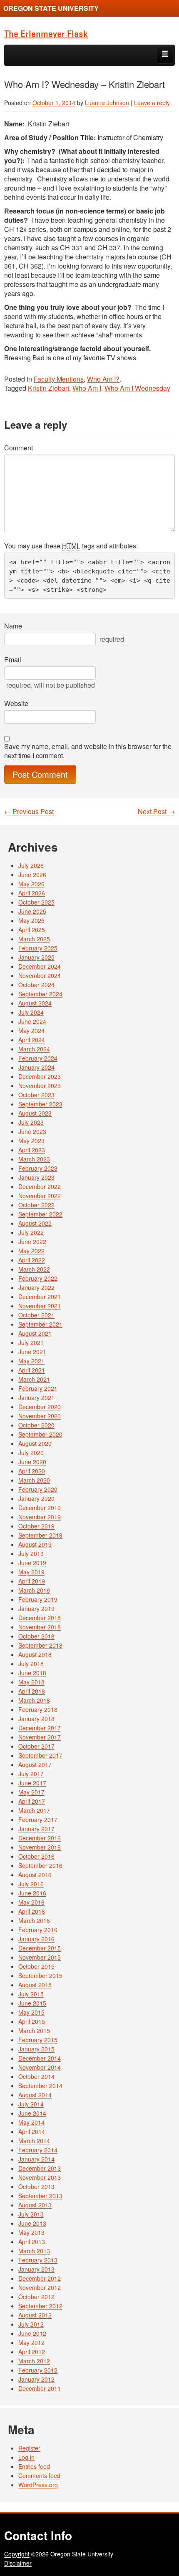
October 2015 (36, 1966)
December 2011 (40, 2388)
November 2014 (40, 2067)
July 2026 (31, 865)
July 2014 (31, 2104)
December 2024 (40, 966)
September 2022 (40, 1214)
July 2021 (31, 1342)
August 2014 (35, 2095)
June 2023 (32, 1131)
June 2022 (32, 1242)
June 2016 (32, 1893)
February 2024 (38, 1058)
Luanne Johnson (107, 103)
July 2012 (31, 2324)
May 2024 (31, 1030)
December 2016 (40, 1838)
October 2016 (36, 1856)
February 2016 (38, 1930)
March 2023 (34, 1159)
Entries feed (34, 2466)
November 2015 (40, 1957)
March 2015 (34, 2031)
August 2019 (35, 1544)
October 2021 (36, 1315)
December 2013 (40, 2168)
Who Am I (87, 388)
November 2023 (40, 1086)
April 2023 (32, 1150)
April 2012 (32, 2352)
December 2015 (40, 1948)
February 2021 (38, 1388)
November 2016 (40, 1847)
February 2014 (38, 2150)
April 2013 (32, 2242)
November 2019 (40, 1517)
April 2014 (32, 2131)
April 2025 (32, 930)
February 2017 (38, 1820)
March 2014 (34, 2141)
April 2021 (32, 1370)
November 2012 (40, 2287)
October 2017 (36, 1746)
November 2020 (40, 1416)
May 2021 (31, 1361)
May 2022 (31, 1251)
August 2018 (35, 1654)
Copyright (17, 2554)
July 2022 (31, 1232)
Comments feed (39, 2475)
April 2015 (32, 2021)
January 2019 (36, 1608)
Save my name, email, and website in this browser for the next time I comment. (88, 751)
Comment (19, 448)
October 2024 (36, 985)
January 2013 (36, 2269)
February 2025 (38, 948)
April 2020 (32, 1471)
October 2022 (36, 1205)
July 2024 (31, 1012)
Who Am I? (103, 379)
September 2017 (40, 1755)
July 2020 (31, 1453)
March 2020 (34, 1480)
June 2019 (32, 1563)
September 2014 (40, 2086)
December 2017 (40, 1728)
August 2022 (35, 1223)
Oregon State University (51, 8)
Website (16, 704)
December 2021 (40, 1297)
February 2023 (38, 1168)
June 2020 (32, 1462)
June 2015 (32, 2003)
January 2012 (36, 2379)
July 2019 (31, 1553)
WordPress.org (38, 2485)
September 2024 (40, 994)
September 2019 (40, 1535)
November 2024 (40, 975)
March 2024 (34, 1049)
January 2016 (36, 1939)
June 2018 (32, 1673)
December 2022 (40, 1186)
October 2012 (36, 2297)
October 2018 (36, 1636)
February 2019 (38, 1599)
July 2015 (31, 1994)
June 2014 (32, 2113)
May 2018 (31, 1682)
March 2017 (34, 1810)
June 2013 (32, 2223)
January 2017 (36, 1829)
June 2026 (32, 875)
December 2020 (40, 1407)
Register (29, 2448)
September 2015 (40, 1975)
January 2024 (36, 1067)
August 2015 (35, 1985)
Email (13, 660)
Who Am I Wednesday (137, 388)
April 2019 (32, 1581)
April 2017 (32, 1801)
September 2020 (40, 1434)
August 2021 (35, 1333)
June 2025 (32, 911)
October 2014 (36, 2076)
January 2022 (36, 1287)
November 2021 (40, 1306)
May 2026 (31, 884)
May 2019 (31, 1572)
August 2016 (35, 1875)
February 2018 (38, 1709)
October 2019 (36, 1526)
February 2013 (38, 2260)
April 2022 (32, 1260)
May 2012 (31, 2342)
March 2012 (34, 2361)
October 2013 (36, 2186)
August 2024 (35, 1003)
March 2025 (34, 939)
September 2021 (40, 1324)
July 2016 (31, 1884)
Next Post (156, 812)
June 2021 (32, 1352)
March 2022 (34, 1269)
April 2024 (32, 1040)
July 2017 (31, 1774)
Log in (26, 2457)
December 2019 (40, 1508)
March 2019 (34, 1590)
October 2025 (36, 902)
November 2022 (40, 1196)
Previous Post (29, 812)
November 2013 (40, 2177)
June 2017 (32, 1783)
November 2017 (40, 1737)
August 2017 (35, 1764)
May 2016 (31, 1902)
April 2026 (32, 893)
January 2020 (36, 1498)
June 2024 (32, 1021)
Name (13, 626)
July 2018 (31, 1664)
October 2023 (36, 1095)
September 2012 (40, 2306)
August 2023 (35, 1113)
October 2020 (36, 1425)
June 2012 (32, 2333)
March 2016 (34, 1920)
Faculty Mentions (59, 379)
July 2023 (31, 1122)
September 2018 (40, 1645)
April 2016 (32, 1911)
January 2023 (36, 1177)
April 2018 (32, 1691)
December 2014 (40, 2058)
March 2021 (34, 1379)
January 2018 (36, 1719)
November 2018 (40, 1627)
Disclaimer (18, 2563)
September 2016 (40, 1865)
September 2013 (40, 2196)
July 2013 (31, 2214)
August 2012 (35, 2315)
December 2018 (40, 1618)
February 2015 (38, 2040)
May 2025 (31, 920)
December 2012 (40, 2278)
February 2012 (38, 2370)
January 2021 (36, 1397)
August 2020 (35, 1443)
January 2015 (36, 2049)
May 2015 (31, 2012)
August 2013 (35, 2205)
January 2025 (36, 957)
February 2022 (38, 1278)
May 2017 (31, 1792)
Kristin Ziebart (48, 388)
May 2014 (31, 2122)
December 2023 (40, 1076)
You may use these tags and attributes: (71, 546)
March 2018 (34, 1700)
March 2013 (34, 2251)
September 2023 (40, 1104)
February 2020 (38, 1489)
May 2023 (31, 1141)
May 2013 (31, 2232)
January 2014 (36, 2159)
